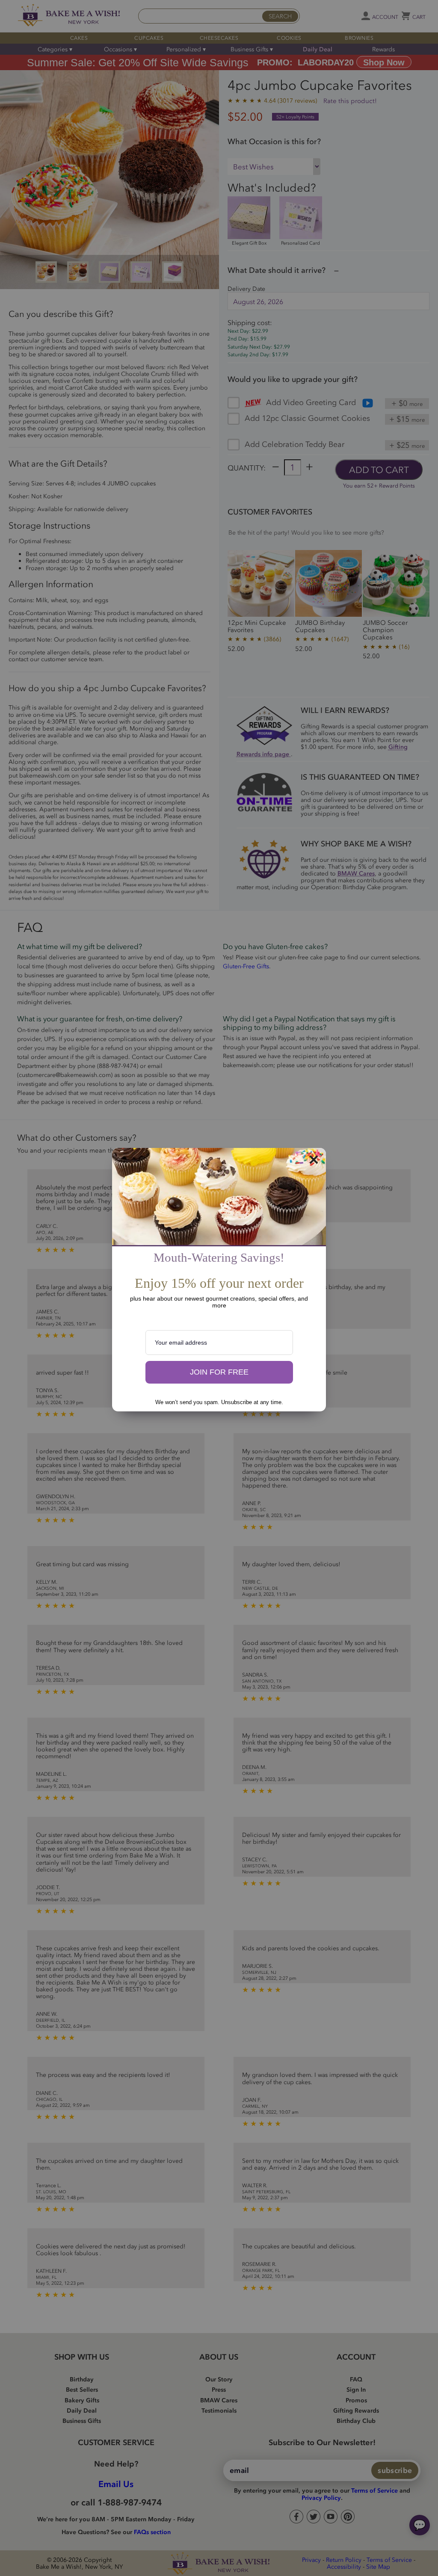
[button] (219, 1372)
